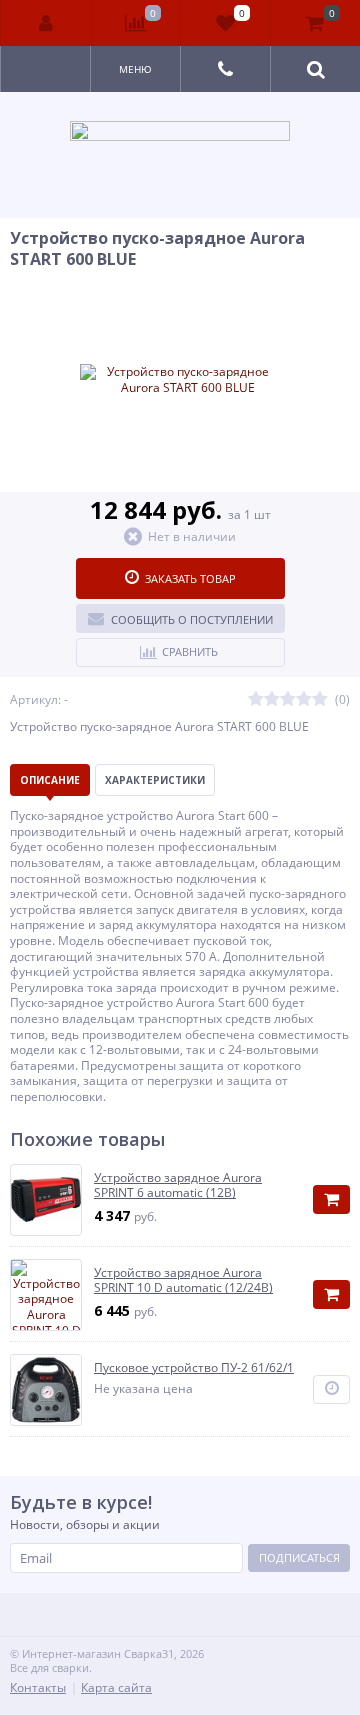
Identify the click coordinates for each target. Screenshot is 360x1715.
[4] (304, 699)
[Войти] (46, 23)
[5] (320, 699)
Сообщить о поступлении (192, 619)
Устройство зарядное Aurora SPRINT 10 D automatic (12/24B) (183, 1280)
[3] (288, 699)
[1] (256, 699)
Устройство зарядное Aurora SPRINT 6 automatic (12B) (178, 1185)
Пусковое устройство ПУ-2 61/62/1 (194, 1368)
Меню (135, 69)
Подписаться (299, 1557)
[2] (272, 699)
